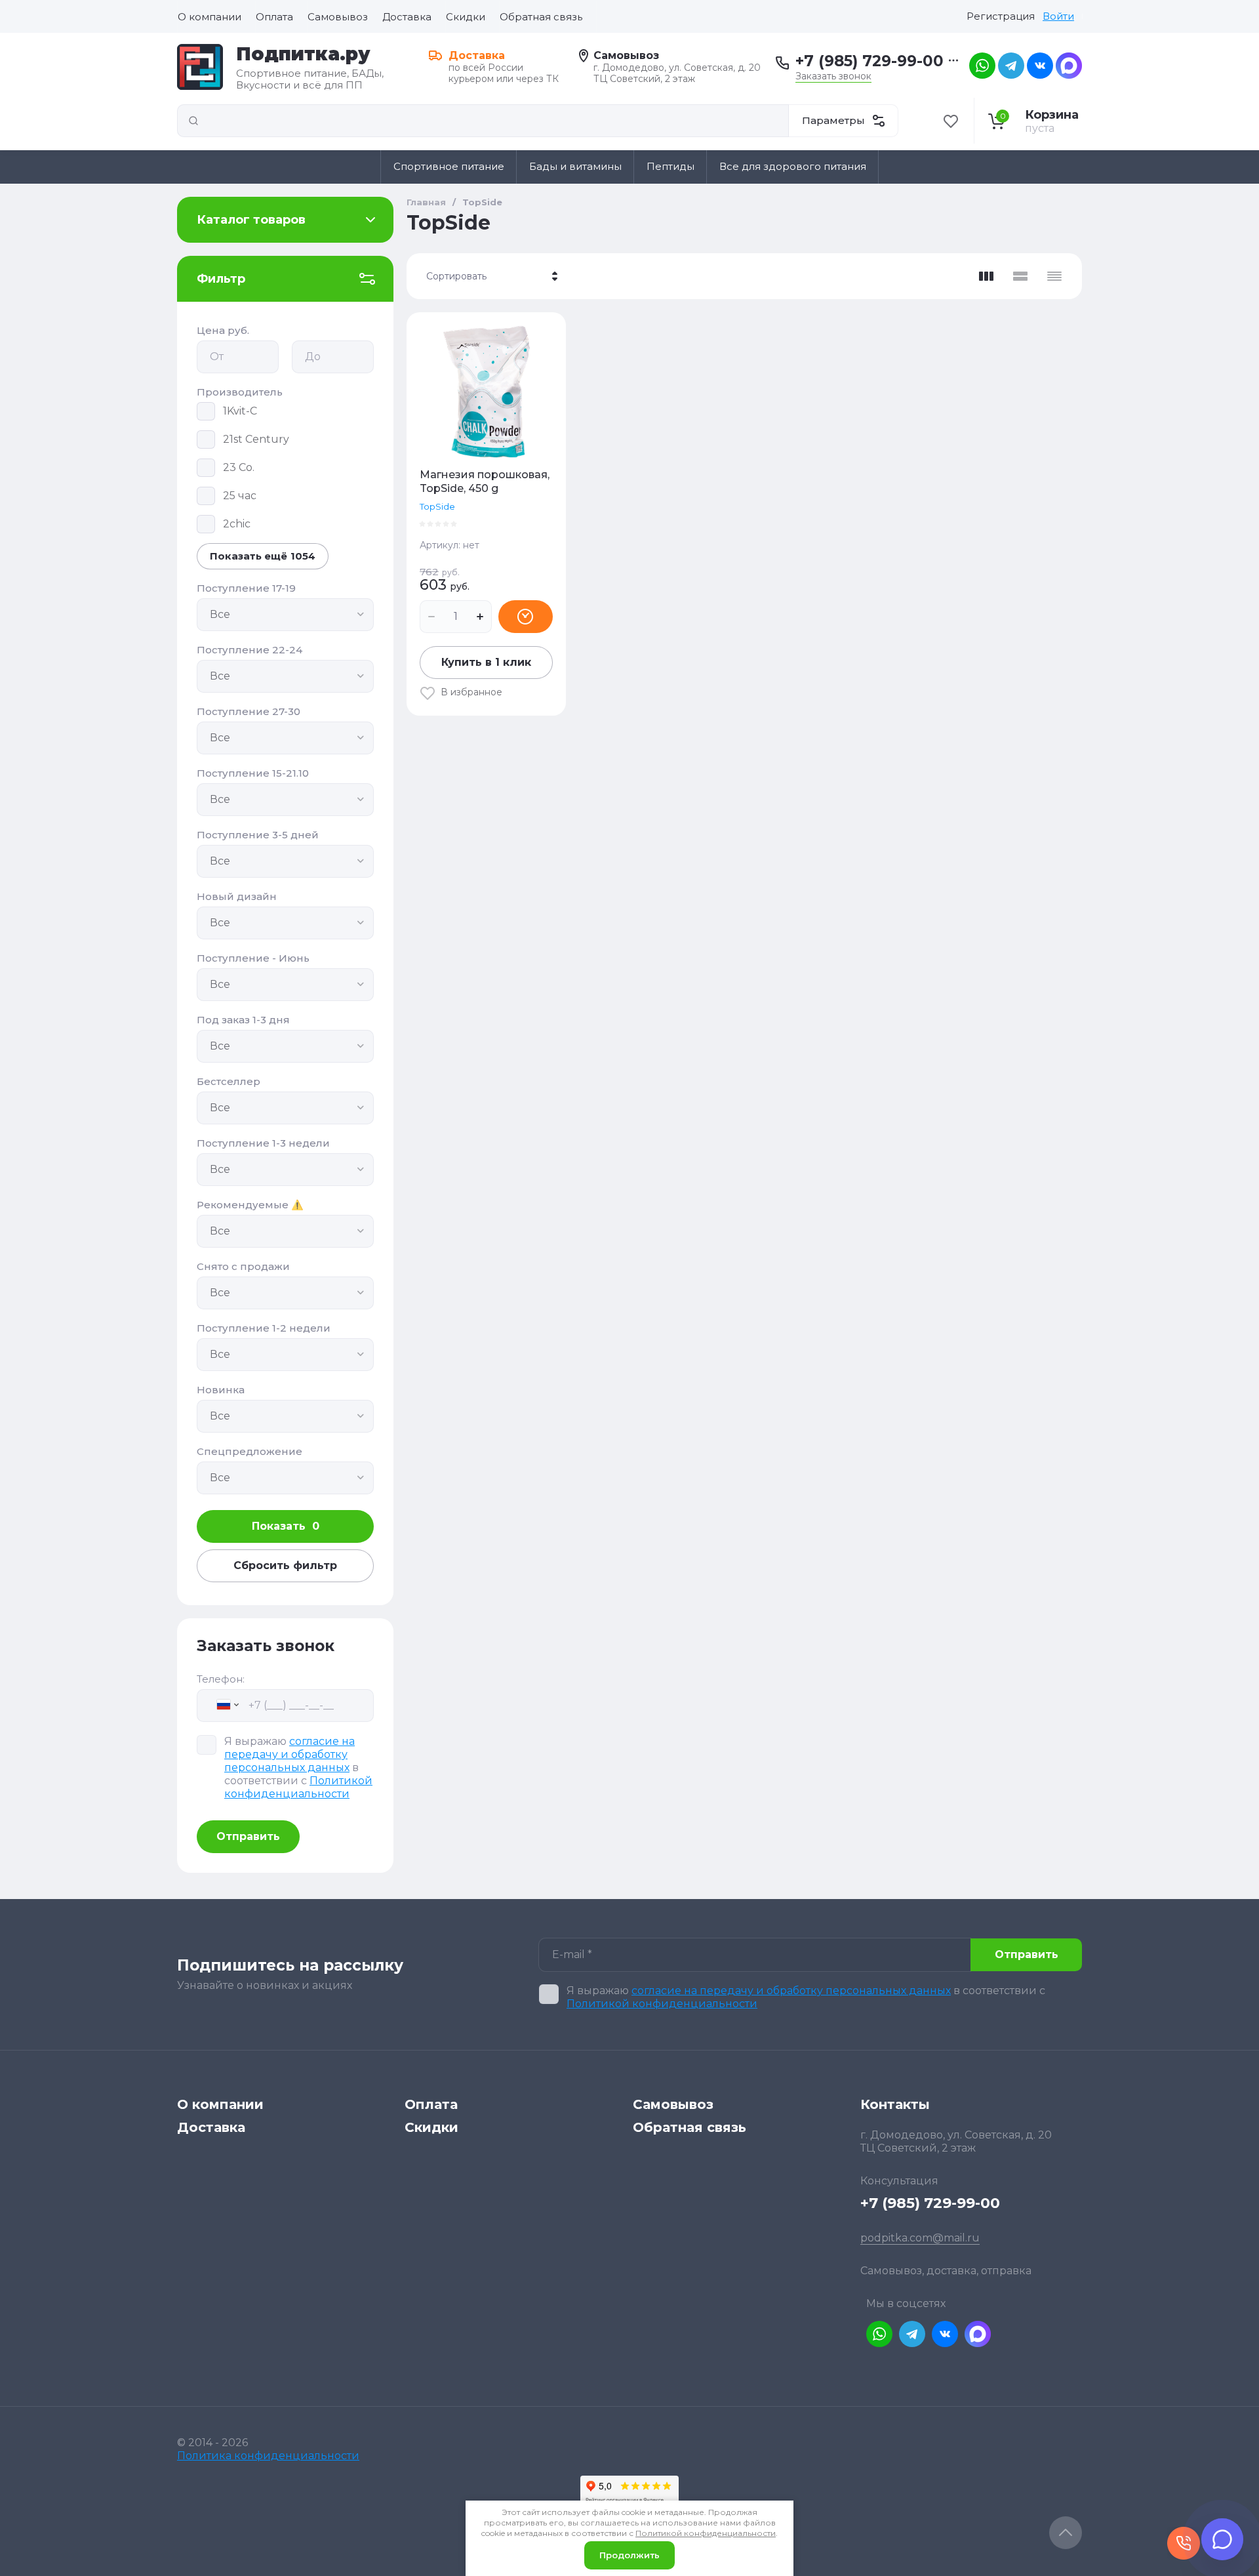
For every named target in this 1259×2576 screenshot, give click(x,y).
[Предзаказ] (526, 617)
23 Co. (239, 467)
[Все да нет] (285, 615)
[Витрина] (986, 276)
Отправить (248, 1836)
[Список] (1020, 276)
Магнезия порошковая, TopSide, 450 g (485, 481)
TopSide (437, 506)
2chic (237, 524)
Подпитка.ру (303, 54)
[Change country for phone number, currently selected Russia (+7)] (221, 1705)
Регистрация (1001, 16)
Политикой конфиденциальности (298, 1787)
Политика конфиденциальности (268, 2456)
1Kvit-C (240, 411)
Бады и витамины (575, 166)
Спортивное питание (449, 166)
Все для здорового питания (793, 166)
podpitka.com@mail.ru (920, 2238)
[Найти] (193, 121)
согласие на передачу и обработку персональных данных (290, 1754)
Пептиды (670, 166)
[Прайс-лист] (1054, 276)
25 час (240, 496)
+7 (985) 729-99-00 (869, 61)
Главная (426, 202)
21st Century (256, 439)
